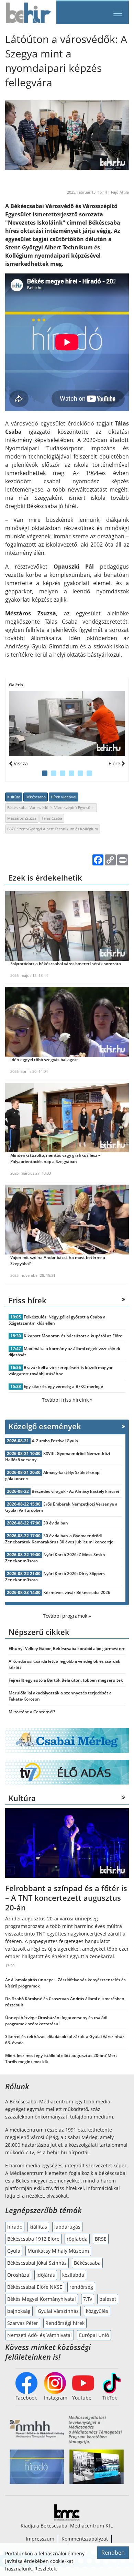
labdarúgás (67, 2227)
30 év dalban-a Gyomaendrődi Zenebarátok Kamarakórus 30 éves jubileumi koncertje (59, 1539)
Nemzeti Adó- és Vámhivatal (40, 2335)
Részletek (45, 2569)
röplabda (77, 2239)
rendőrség (81, 2287)
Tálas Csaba (52, 818)
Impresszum (40, 2539)
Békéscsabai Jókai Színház (37, 2263)
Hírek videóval (64, 797)
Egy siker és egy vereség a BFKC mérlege (63, 1386)
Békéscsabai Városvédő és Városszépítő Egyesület (51, 807)
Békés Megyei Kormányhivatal (42, 2299)
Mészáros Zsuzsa (22, 818)
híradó (15, 2227)
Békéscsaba (36, 797)
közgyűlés (97, 2311)
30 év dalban (56, 1523)
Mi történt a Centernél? (32, 1712)
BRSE (101, 2239)
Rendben (113, 2553)
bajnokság (19, 2311)
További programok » (67, 1616)
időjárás (46, 2275)
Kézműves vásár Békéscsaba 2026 (77, 1592)
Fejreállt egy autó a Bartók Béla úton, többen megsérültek (66, 1680)
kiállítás (38, 2227)
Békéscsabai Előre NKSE (35, 2287)
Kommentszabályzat (85, 2539)
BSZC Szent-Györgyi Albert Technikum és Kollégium (53, 829)
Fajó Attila (120, 192)
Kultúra (14, 797)
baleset (108, 2299)
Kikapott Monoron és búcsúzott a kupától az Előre (73, 1336)
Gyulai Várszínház (58, 2311)
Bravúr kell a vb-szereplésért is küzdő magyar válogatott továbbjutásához (61, 1371)
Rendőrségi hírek (65, 2323)
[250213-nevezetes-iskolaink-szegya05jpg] (67, 723)
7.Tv (88, 2299)
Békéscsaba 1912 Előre (33, 2239)
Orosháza (18, 2275)
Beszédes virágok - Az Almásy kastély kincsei (75, 1491)
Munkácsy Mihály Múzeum (58, 2251)
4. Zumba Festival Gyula (55, 1441)
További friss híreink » (67, 1400)
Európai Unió (94, 2335)
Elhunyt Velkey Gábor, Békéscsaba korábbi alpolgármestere (67, 1648)
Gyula (14, 2251)
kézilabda (73, 2275)
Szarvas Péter (23, 2323)
